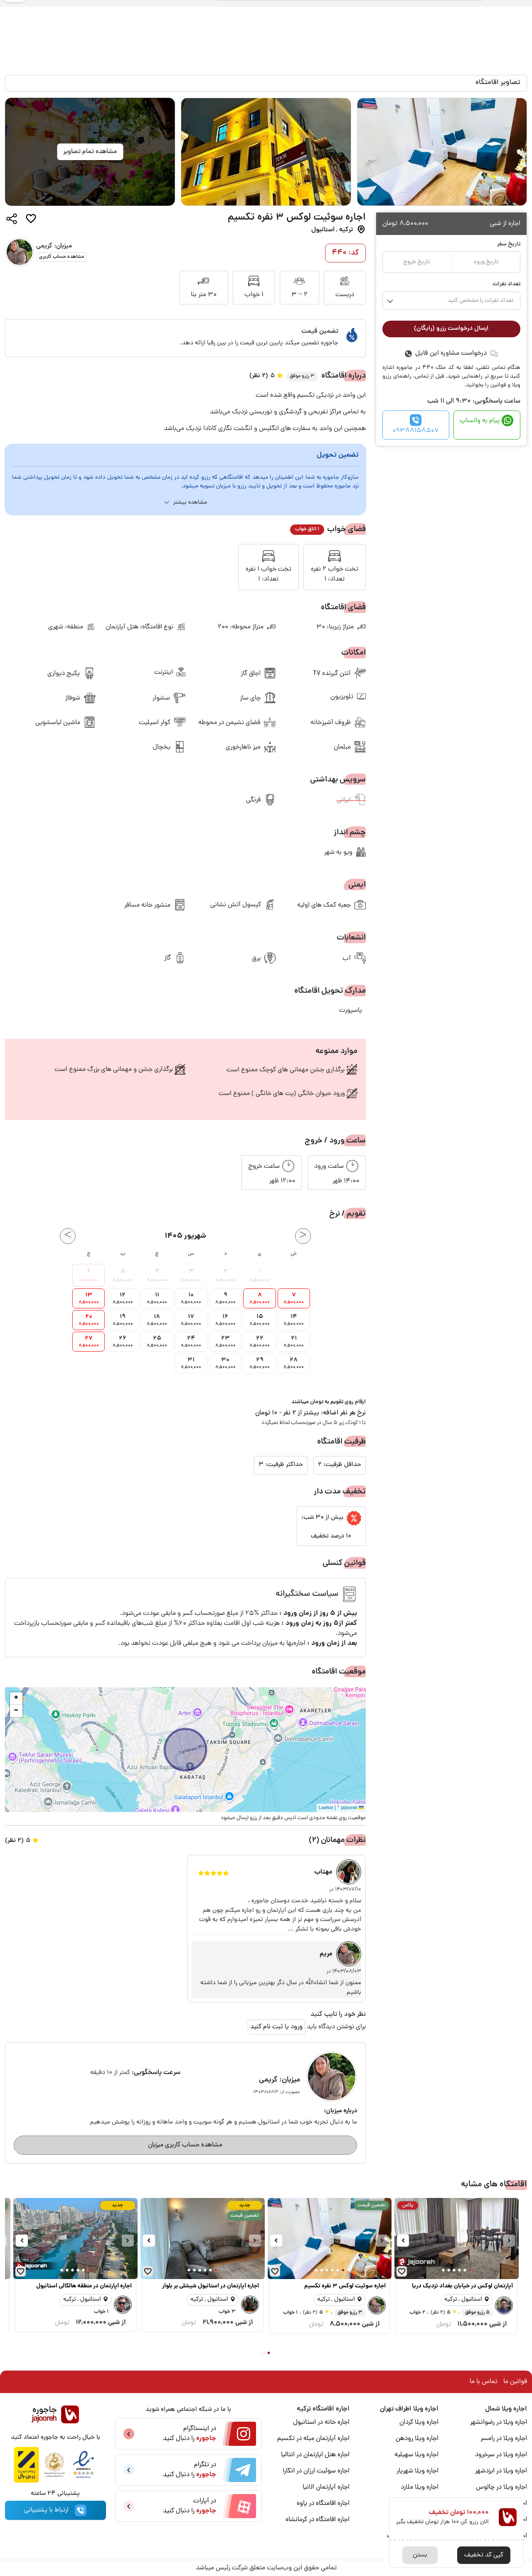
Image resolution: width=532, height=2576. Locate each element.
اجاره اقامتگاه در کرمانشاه (318, 2520)
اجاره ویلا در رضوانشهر (499, 2423)
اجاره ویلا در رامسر (504, 2439)
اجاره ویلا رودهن (417, 2439)
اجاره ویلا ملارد (420, 2487)
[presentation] (509, 2241)
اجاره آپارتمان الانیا (326, 2487)
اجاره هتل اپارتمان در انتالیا (315, 2455)
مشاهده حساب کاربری (62, 257)
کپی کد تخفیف (484, 2555)
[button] (16, 1698)
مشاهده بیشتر (190, 503)
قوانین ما (515, 2382)
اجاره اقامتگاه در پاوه (323, 2504)
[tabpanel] (266, 140)
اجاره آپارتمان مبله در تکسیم (313, 2439)
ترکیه (346, 230)
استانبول (323, 230)
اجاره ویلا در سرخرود (501, 2455)
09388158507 (416, 431)
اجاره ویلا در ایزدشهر (501, 2471)
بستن (420, 2555)
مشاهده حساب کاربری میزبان (185, 2145)
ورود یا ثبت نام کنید (276, 2027)
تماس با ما (484, 2382)
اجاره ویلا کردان (419, 2423)
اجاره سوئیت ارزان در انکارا (316, 2471)
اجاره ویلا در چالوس (501, 2487)
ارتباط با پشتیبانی (46, 2510)
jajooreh (349, 1808)
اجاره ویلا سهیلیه (416, 2455)
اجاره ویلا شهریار (417, 2471)
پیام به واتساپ (480, 421)
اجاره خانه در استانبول (321, 2423)
